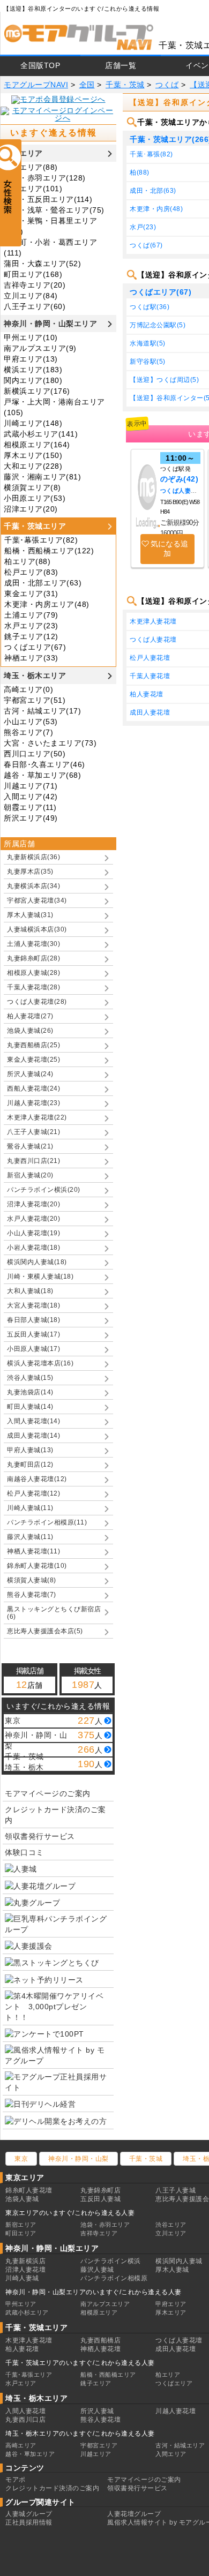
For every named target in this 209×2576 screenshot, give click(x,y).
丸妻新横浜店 (25, 2261)
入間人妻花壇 (25, 2411)
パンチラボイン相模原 (114, 2278)
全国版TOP (40, 65)
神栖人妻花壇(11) (33, 1551)
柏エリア (168, 2375)
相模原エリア (99, 2312)
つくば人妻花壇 (182, 491)
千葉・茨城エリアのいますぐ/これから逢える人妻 (80, 2363)
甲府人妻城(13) (30, 1450)
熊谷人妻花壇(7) (32, 1595)
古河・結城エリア (180, 2445)
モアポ (16, 2480)
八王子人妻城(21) (33, 1132)
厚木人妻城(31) (30, 915)
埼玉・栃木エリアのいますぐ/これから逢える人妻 (80, 2434)
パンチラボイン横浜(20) (44, 1190)
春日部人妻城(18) (33, 1320)
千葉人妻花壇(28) (33, 987)
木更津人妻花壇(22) (37, 1117)
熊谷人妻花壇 (100, 2420)
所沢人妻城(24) (30, 1074)
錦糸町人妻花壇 (29, 2190)
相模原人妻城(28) (33, 973)
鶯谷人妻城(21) (30, 1146)
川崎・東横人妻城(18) (40, 1276)
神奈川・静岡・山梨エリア (50, 324)
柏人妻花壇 (22, 2349)
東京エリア (23, 153)
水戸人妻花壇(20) (33, 1219)
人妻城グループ (29, 2514)
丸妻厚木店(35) (30, 872)
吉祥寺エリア (99, 2233)
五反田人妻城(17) (33, 1334)
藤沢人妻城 (97, 2270)
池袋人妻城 (22, 2199)
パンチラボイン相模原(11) (47, 1522)
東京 (21, 2159)
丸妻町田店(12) (30, 1465)
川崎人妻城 (22, 2278)
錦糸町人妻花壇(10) (37, 1566)
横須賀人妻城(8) (32, 1580)
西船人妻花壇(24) (33, 1088)
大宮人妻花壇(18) (33, 1305)
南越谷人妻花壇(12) (37, 1479)
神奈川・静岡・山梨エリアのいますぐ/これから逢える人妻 (94, 2292)
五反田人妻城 (100, 2199)
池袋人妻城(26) (30, 1031)
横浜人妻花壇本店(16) (40, 1363)
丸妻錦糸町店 (100, 2190)
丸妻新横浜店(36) (33, 857)
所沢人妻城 (97, 2411)
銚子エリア (96, 2383)
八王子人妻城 (176, 2190)
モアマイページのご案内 (48, 1793)
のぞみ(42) (180, 479)
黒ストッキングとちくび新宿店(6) (54, 1613)
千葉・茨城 (146, 2159)
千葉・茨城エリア (35, 526)
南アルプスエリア (105, 2304)
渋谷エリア (171, 2225)
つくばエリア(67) (161, 292)
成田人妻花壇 (176, 2349)
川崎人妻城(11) (30, 1508)
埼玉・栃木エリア (35, 675)
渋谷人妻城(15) (30, 1378)
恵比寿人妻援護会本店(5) (45, 1631)
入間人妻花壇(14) (33, 1421)
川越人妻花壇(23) (33, 1103)
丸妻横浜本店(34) (33, 886)
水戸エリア (21, 2383)
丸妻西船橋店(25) (33, 1045)
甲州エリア (21, 2304)
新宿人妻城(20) (30, 1175)
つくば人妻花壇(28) (37, 1002)
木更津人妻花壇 (29, 2340)
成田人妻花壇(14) (33, 1436)
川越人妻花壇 (176, 2411)
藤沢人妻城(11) (30, 1537)
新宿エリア (21, 2225)
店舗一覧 (121, 65)
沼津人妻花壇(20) (33, 1204)
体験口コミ (24, 1852)
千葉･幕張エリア (29, 2375)
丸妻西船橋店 (100, 2340)
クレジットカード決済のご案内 (55, 1815)
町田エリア (21, 2233)
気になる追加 (169, 549)
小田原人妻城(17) (33, 1349)
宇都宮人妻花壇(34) (37, 900)
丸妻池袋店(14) (30, 1392)
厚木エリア (171, 2312)
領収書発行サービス (40, 1836)
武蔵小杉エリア (27, 2312)
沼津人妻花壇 (25, 2270)
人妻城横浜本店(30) (37, 929)
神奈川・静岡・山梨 (79, 2159)
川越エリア (96, 2454)
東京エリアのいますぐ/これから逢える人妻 (70, 2213)
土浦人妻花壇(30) (33, 944)
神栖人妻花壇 (100, 2349)
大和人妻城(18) (30, 1291)
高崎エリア (21, 2445)
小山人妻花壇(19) (33, 1233)
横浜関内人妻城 (179, 2261)
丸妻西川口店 (25, 2420)
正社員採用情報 (29, 2522)
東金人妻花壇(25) (33, 1060)
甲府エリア (171, 2304)
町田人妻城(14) (30, 1407)
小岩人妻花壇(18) (33, 1248)
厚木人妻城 (172, 2270)
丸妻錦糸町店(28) (33, 958)
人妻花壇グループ (134, 2514)
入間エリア (171, 2454)
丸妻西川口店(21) (33, 1161)
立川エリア (171, 2233)
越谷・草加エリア (30, 2454)
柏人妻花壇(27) (30, 1016)
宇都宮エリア (99, 2445)
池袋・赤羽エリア (105, 2225)
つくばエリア (174, 2383)
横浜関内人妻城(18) (37, 1262)
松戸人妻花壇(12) (33, 1493)
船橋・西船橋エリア (108, 2375)
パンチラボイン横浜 (111, 2261)
